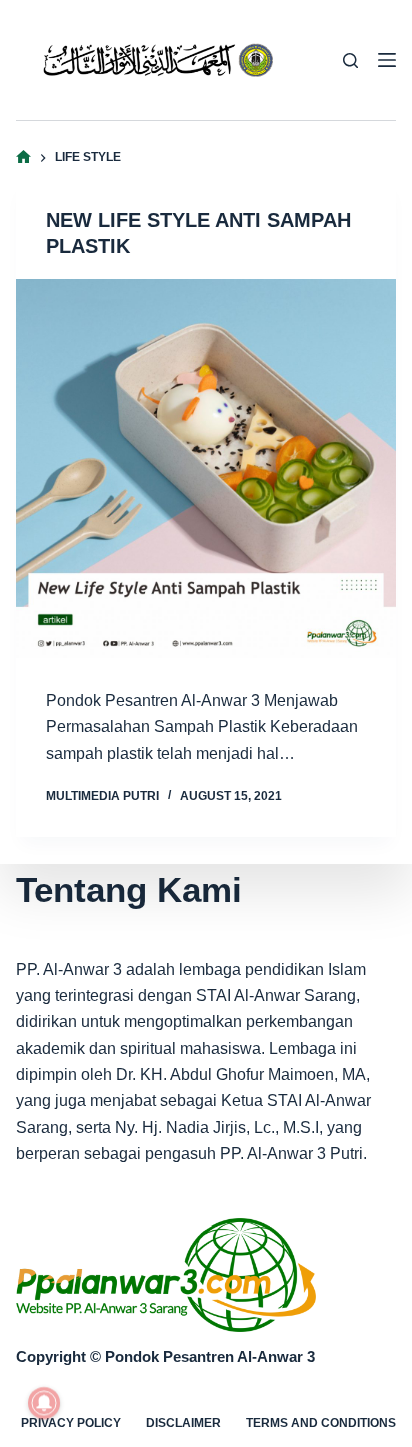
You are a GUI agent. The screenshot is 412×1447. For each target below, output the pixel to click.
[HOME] (23, 157)
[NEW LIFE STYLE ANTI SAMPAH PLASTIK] (205, 468)
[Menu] (387, 60)
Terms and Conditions (321, 1423)
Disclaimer (183, 1423)
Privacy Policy (71, 1423)
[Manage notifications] (44, 1403)
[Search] (350, 60)
